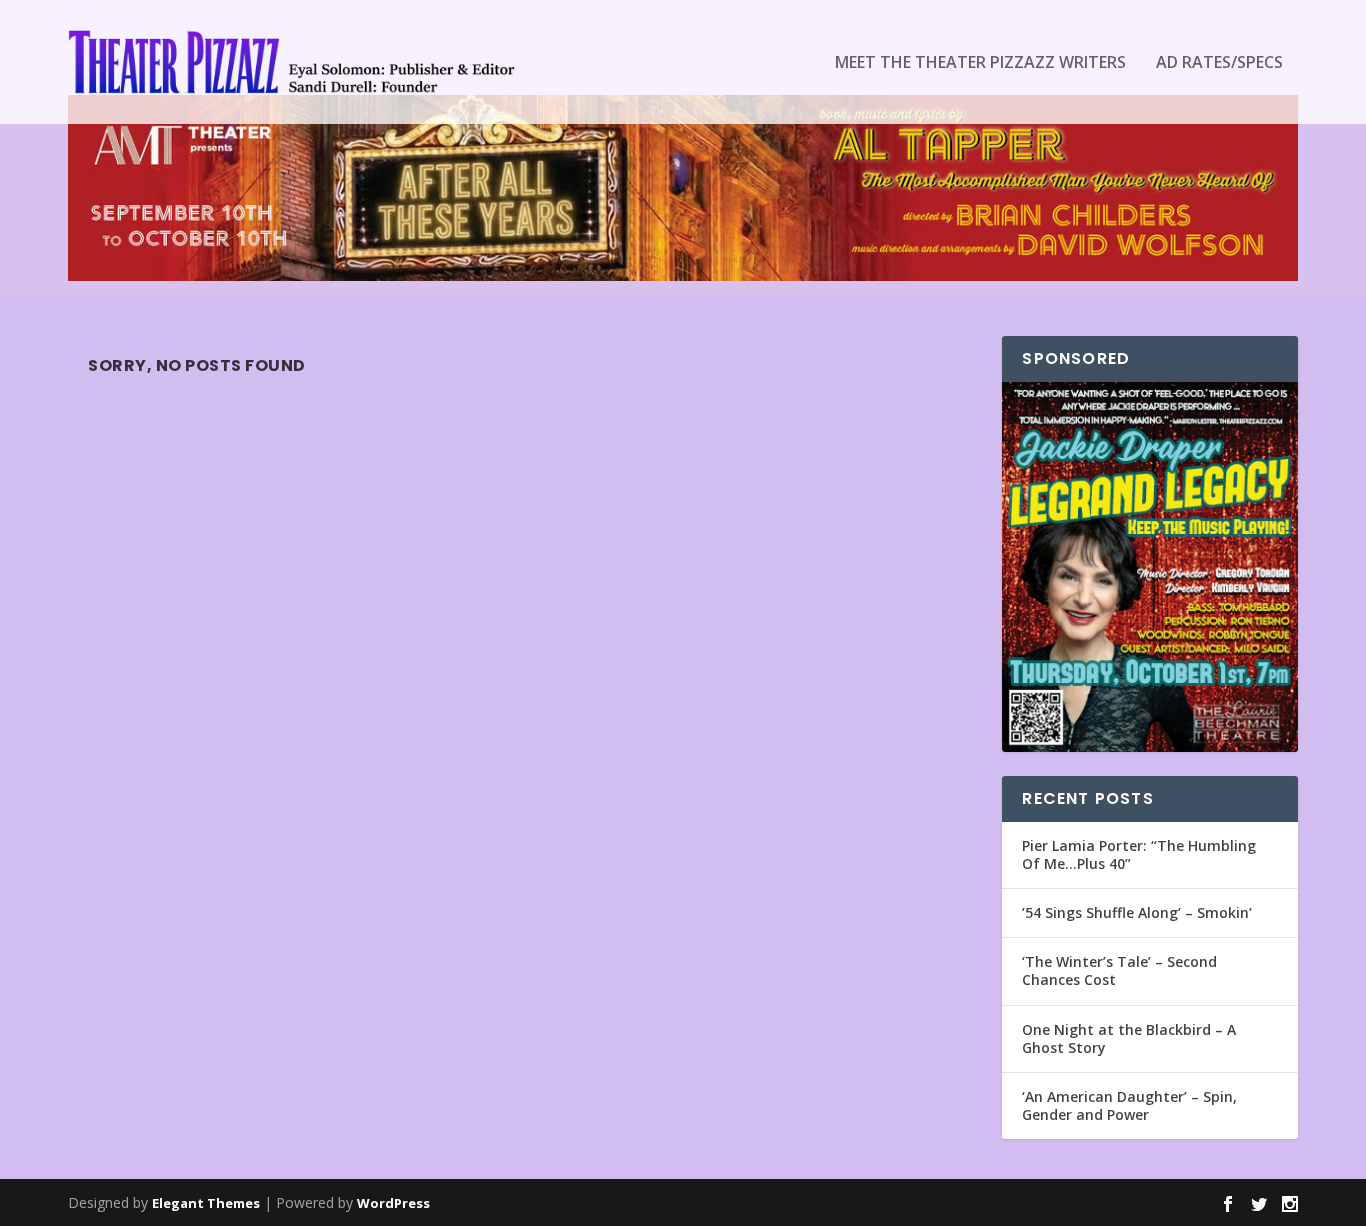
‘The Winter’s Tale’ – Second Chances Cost (1119, 970)
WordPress (393, 1203)
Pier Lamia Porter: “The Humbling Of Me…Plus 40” (1139, 854)
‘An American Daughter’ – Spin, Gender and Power (1129, 1105)
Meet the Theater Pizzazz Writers (980, 63)
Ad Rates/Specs (1219, 63)
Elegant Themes (206, 1203)
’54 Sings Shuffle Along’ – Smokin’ (1137, 912)
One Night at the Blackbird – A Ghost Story (1129, 1038)
